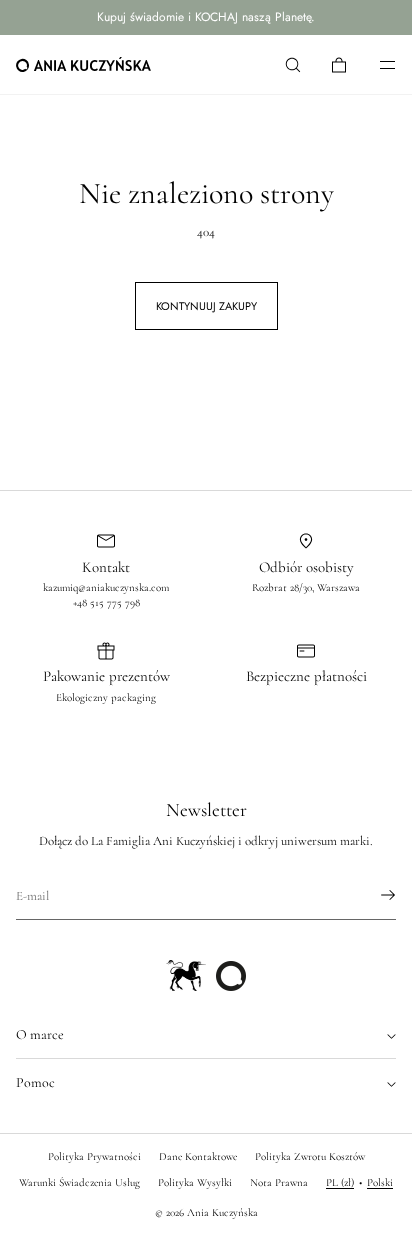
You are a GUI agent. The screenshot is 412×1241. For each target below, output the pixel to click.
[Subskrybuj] (371, 895)
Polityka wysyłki (195, 1182)
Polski (380, 1182)
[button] (293, 64)
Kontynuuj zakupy (206, 306)
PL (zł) (340, 1182)
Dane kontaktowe (198, 1156)
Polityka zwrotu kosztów (310, 1156)
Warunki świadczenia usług (79, 1182)
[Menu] (374, 64)
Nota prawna (279, 1182)
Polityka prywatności (94, 1156)
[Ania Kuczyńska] (83, 65)
